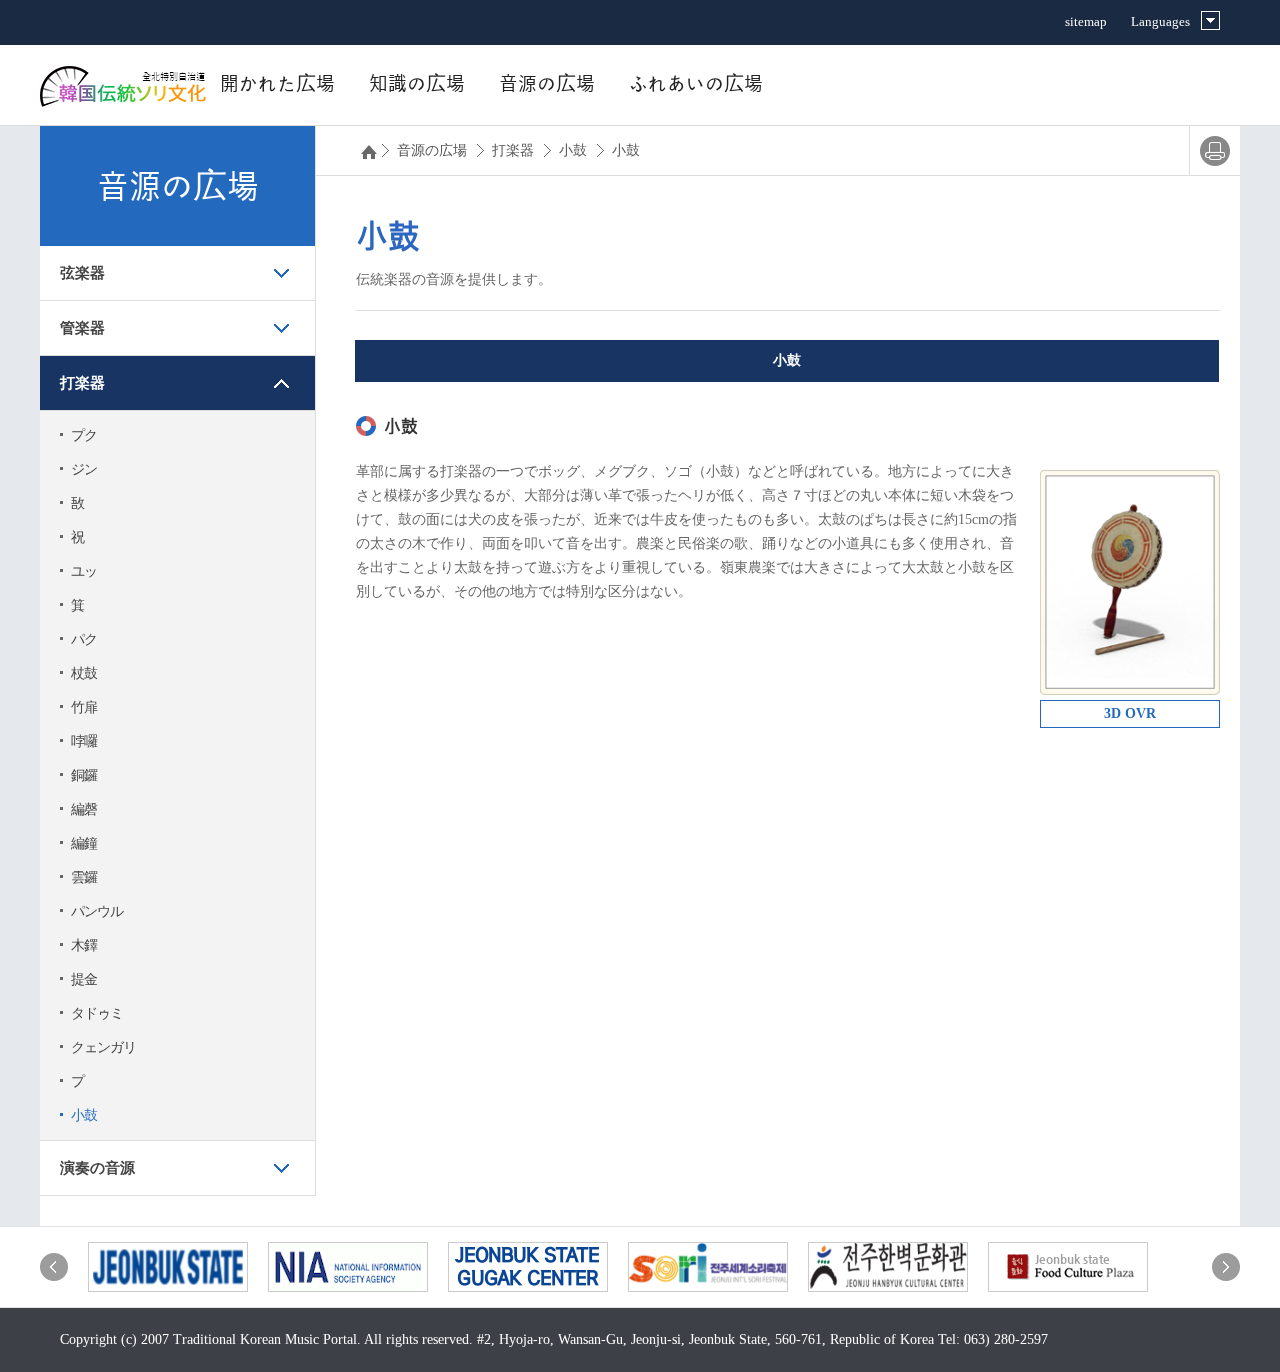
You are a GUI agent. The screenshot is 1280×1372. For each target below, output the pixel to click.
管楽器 (82, 328)
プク (84, 435)
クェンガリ (103, 1047)
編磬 (84, 809)
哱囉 (84, 741)
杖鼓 (84, 673)
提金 (84, 979)
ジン (84, 469)
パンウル (97, 911)
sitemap (1086, 21)
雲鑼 (84, 877)
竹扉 (84, 707)
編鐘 (84, 843)
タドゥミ (97, 1013)
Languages (1160, 21)
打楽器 (82, 383)
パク (84, 639)
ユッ (84, 571)
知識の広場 (417, 83)
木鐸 (84, 945)
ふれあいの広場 (696, 83)
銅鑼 (84, 775)
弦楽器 (82, 273)
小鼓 (84, 1115)
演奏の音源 (97, 1168)
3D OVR (1130, 713)
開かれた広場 (277, 83)
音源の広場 (547, 83)
